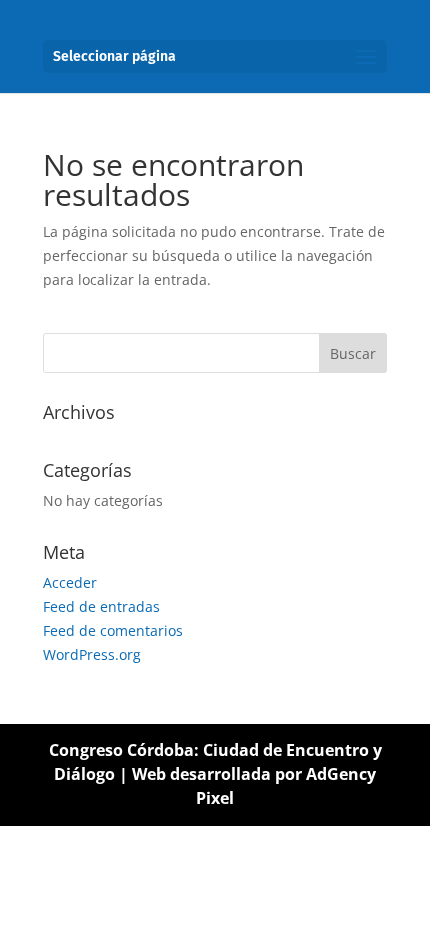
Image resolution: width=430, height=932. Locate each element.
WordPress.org (92, 654)
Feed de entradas (101, 606)
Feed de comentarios (113, 630)
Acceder (70, 582)
